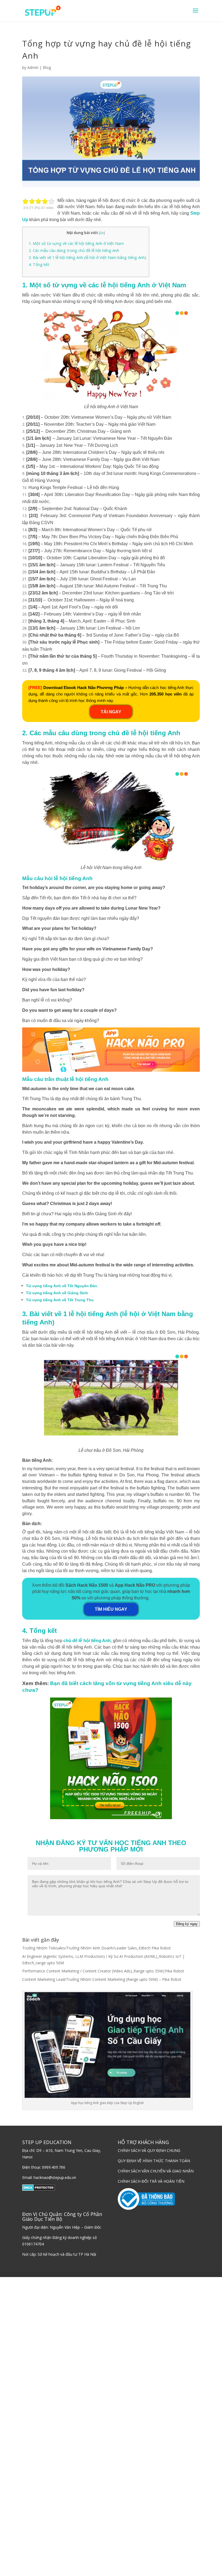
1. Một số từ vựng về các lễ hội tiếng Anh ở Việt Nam (76, 243)
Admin (33, 67)
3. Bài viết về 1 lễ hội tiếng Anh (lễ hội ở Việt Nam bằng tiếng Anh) (87, 257)
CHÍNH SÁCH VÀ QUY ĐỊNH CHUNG (149, 2150)
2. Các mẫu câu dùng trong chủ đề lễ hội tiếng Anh (74, 250)
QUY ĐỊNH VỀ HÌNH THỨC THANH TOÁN (154, 2161)
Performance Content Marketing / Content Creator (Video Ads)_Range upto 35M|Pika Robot (103, 1971)
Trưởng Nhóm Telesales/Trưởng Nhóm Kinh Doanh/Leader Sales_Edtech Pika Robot (97, 1948)
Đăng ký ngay (187, 1924)
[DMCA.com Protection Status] (39, 2189)
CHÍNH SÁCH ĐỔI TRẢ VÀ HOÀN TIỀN (151, 2181)
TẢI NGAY (111, 712)
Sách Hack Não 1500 (87, 1585)
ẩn (102, 233)
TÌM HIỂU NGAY (111, 1609)
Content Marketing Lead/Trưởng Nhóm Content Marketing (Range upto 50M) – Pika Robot (102, 1979)
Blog (47, 67)
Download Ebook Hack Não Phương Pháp (84, 688)
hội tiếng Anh (95, 1641)
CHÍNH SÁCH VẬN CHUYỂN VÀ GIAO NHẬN (156, 2171)
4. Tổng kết (39, 264)
